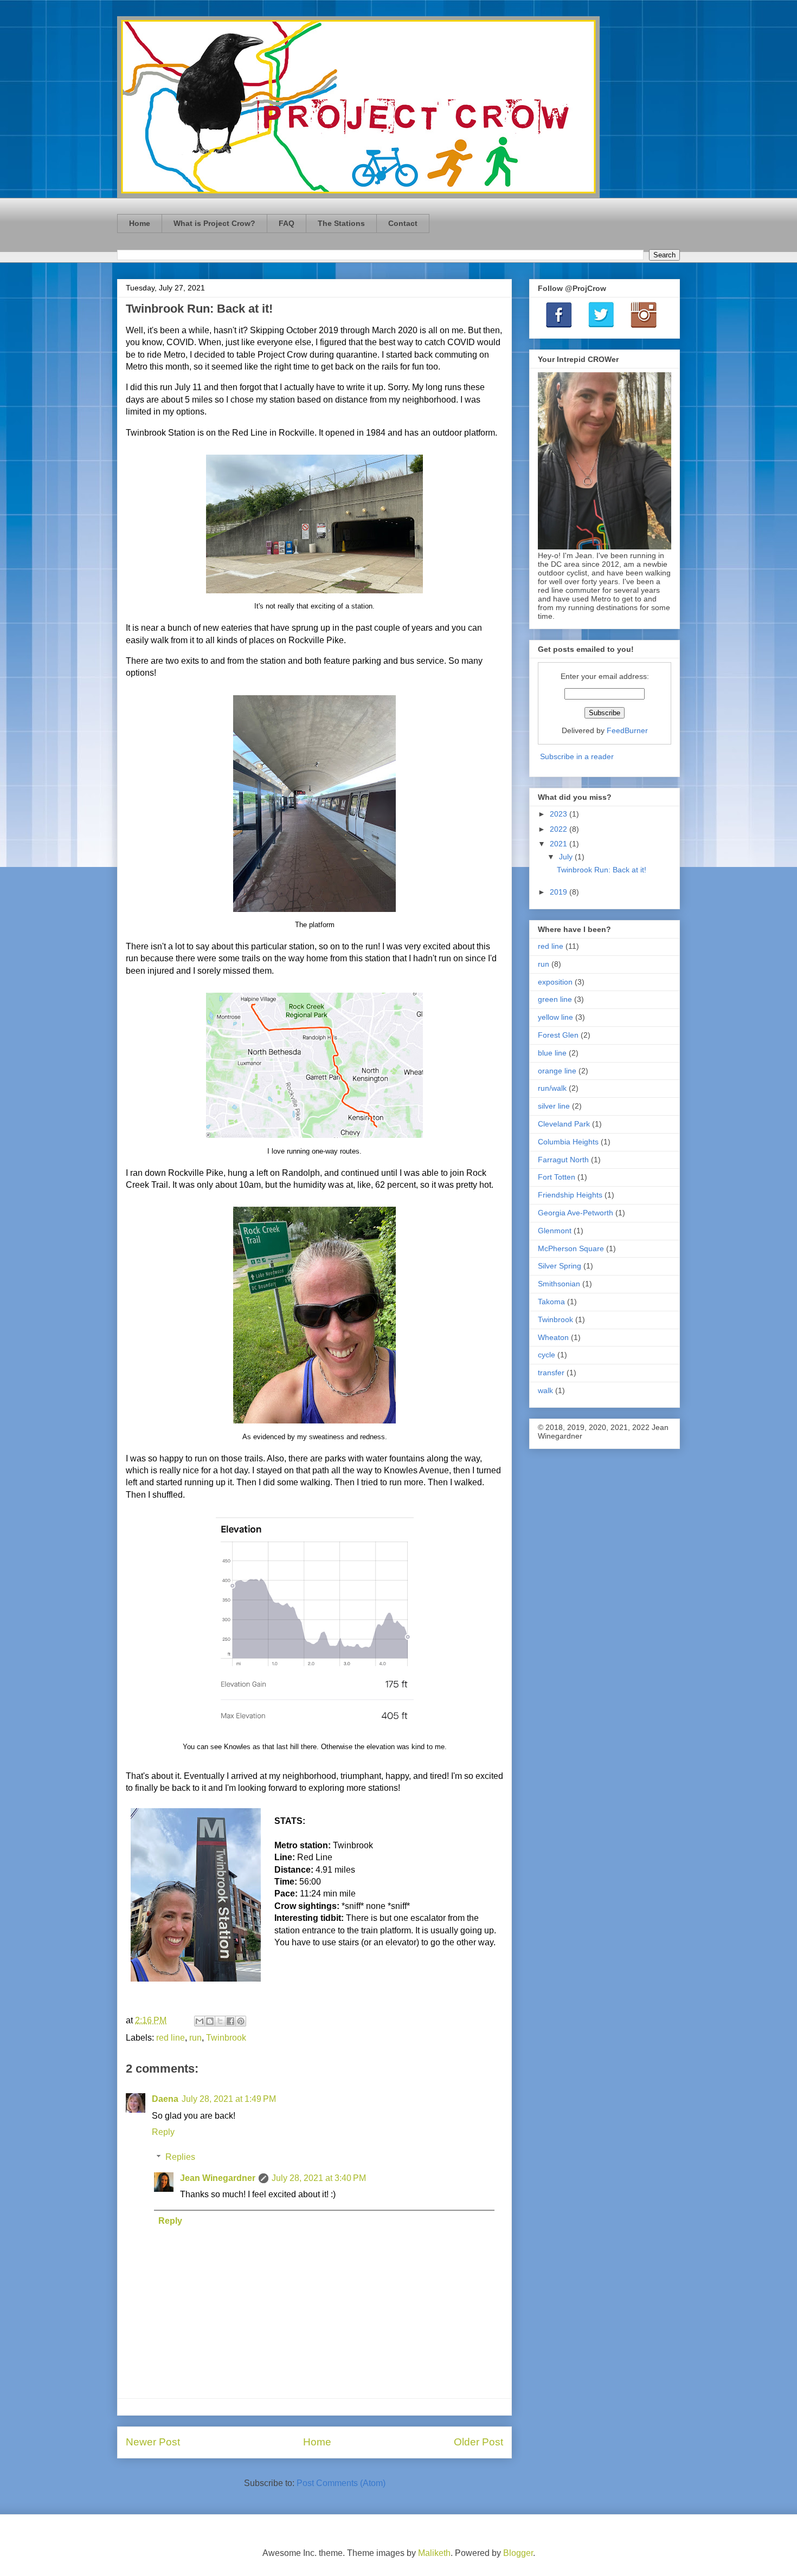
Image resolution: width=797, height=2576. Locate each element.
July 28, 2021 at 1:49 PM (229, 2099)
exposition (555, 982)
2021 (560, 844)
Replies (180, 2157)
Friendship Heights (570, 1195)
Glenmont (555, 1231)
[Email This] (200, 2021)
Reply (163, 2132)
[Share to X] (220, 2021)
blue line (552, 1053)
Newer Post (153, 2442)
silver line (554, 1106)
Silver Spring (560, 1266)
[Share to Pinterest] (241, 2021)
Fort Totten (557, 1177)
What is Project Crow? (214, 223)
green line (555, 999)
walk (545, 1390)
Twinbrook (226, 2038)
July (567, 857)
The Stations (341, 223)
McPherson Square (571, 1248)
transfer (551, 1373)
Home (140, 223)
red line (171, 2038)
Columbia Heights (568, 1142)
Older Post (478, 2442)
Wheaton (553, 1337)
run (195, 2038)
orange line (557, 1071)
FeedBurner (627, 730)
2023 (560, 814)
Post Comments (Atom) (341, 2483)
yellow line (555, 1017)
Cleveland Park (564, 1124)
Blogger (518, 2553)
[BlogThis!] (210, 2021)
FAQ (287, 223)
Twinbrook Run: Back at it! (602, 870)
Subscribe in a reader (577, 756)
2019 (560, 892)
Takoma (551, 1302)
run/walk (552, 1088)
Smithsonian (559, 1284)
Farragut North (563, 1160)
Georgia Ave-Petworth (576, 1213)
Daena (165, 2099)
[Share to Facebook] (230, 2021)
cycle (547, 1355)
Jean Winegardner (218, 2178)
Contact (403, 223)
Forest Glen (558, 1035)
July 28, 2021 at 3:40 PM (319, 2178)
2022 (560, 829)
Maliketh (434, 2553)
